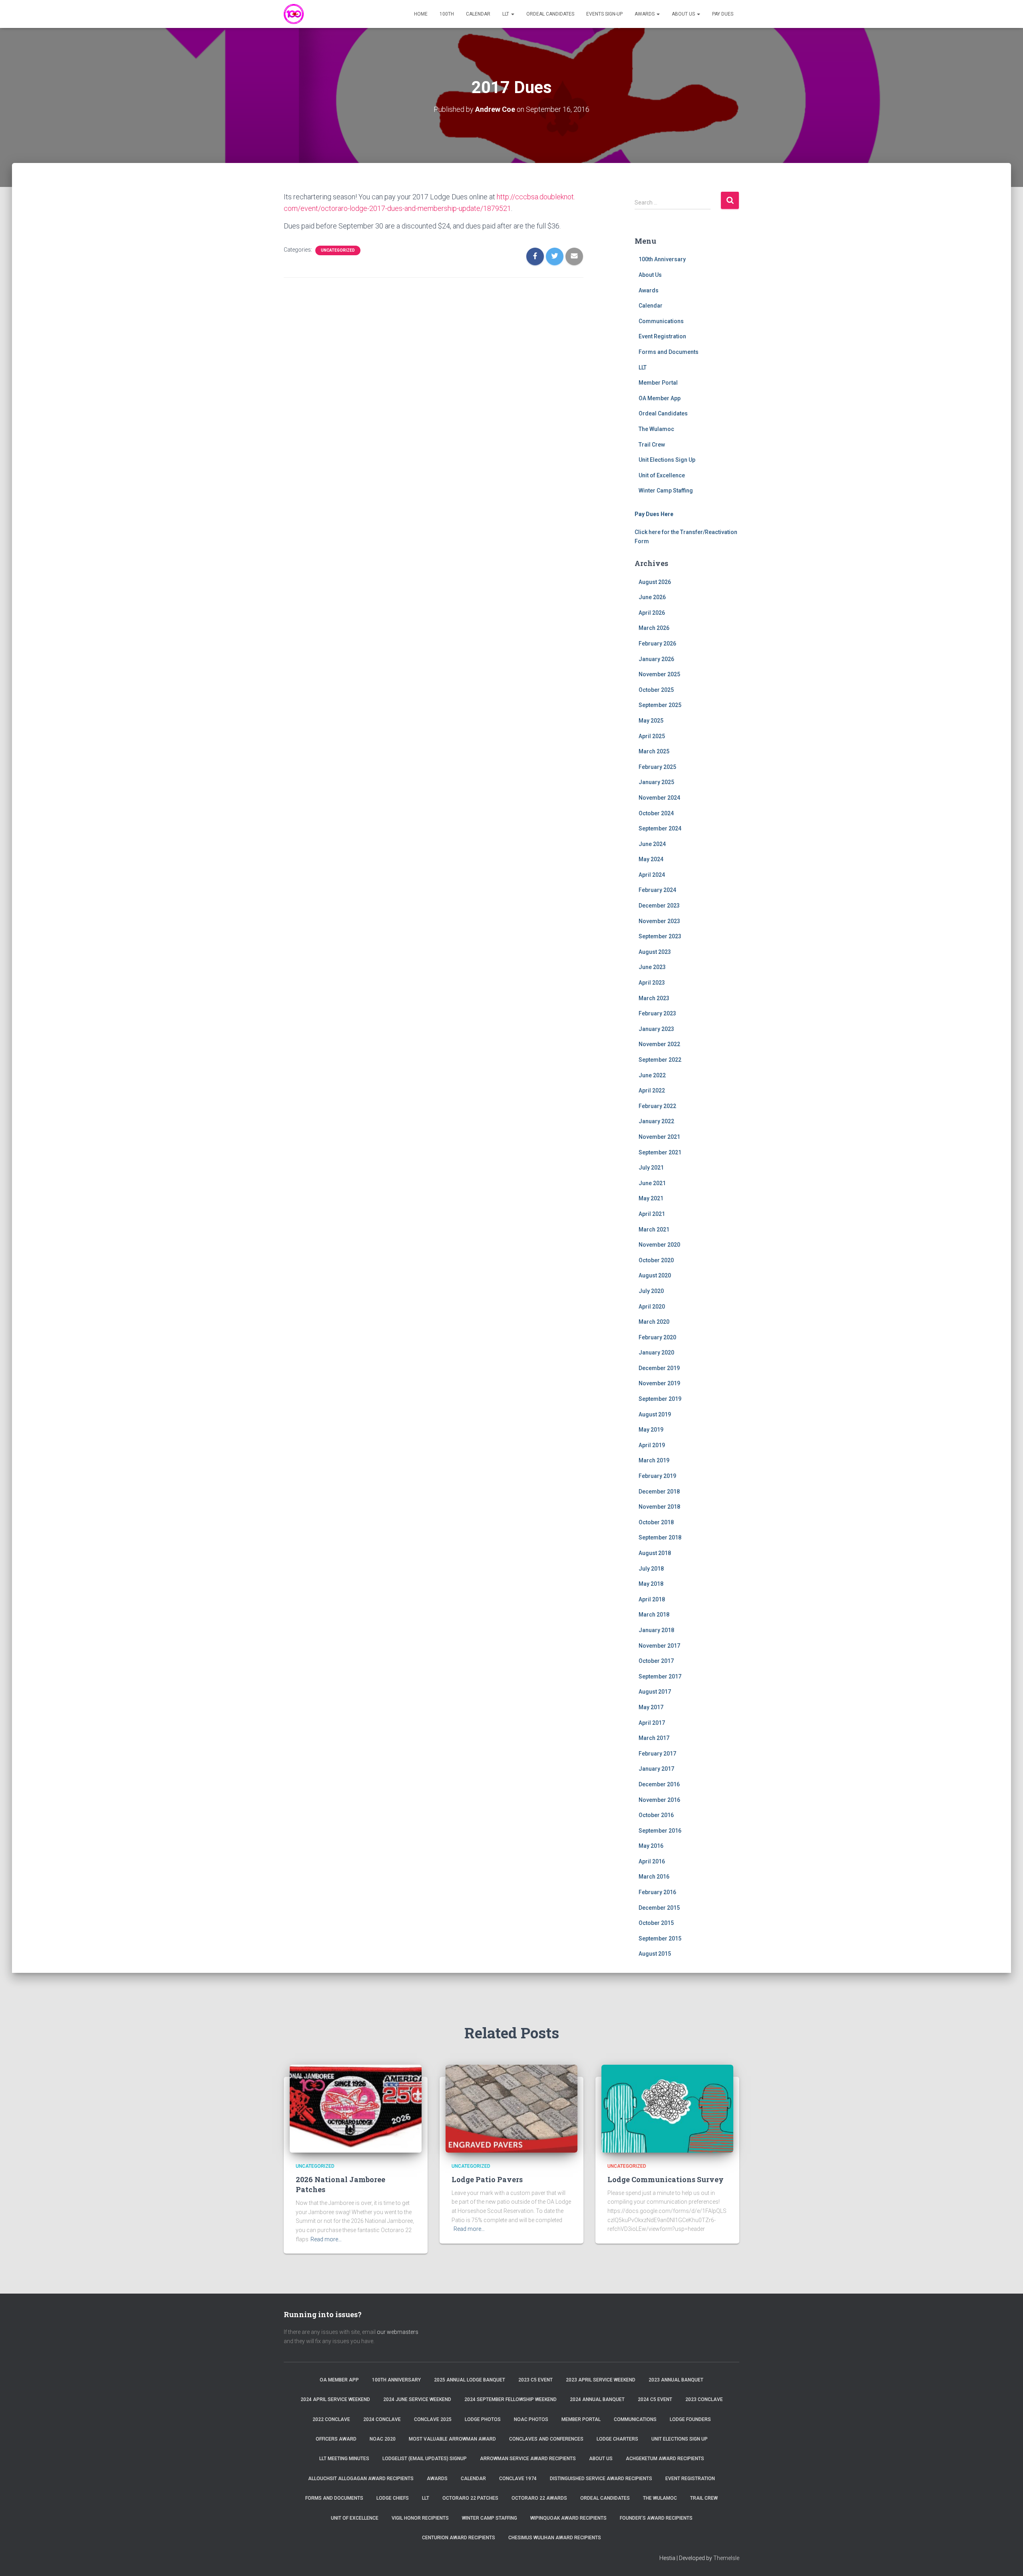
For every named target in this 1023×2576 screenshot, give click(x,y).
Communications (661, 321)
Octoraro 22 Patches (470, 2498)
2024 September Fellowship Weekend (511, 2399)
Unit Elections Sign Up (667, 460)
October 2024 (656, 813)
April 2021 (652, 1214)
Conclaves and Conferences (546, 2439)
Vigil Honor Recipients (420, 2518)
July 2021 (651, 1168)
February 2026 (657, 644)
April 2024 (652, 875)
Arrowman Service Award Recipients (528, 2459)
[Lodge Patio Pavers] (511, 2108)
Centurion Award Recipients (459, 2538)
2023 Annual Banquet (676, 2380)
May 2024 (651, 859)
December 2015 (659, 1908)
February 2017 (657, 1754)
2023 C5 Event (535, 2380)
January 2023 (656, 1029)
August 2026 (655, 582)
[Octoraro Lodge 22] (294, 14)
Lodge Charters (617, 2439)
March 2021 (654, 1229)
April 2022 (652, 1090)
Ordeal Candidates (550, 14)
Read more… (326, 2239)
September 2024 (660, 828)
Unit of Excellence (662, 475)
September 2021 (660, 1152)
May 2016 (651, 1846)
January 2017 (656, 1769)
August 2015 (655, 1954)
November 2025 (659, 674)
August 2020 (655, 1275)
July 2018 (651, 1569)
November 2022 (659, 1044)
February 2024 (657, 890)
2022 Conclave (331, 2419)
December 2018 (659, 1492)
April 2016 (652, 1861)
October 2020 (656, 1260)
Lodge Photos (483, 2419)
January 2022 (656, 1121)
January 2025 (656, 782)
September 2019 (660, 1399)
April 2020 (652, 1307)
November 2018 (659, 1507)
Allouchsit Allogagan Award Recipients (361, 2479)
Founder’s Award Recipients (656, 2518)
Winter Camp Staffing (666, 491)
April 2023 (652, 983)
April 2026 (652, 613)
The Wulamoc (656, 429)
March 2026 (654, 628)
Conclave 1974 (518, 2479)
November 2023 (659, 921)
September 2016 (660, 1831)
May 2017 (651, 1707)
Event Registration (662, 336)
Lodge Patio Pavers (487, 2179)
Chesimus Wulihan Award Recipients (555, 2538)
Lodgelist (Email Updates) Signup (425, 2459)
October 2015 (656, 1923)
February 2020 (657, 1337)
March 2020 (654, 1322)
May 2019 (651, 1430)
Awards (645, 14)
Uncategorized (338, 250)
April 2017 (652, 1723)
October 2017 (656, 1661)
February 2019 (657, 1476)
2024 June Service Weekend (417, 2399)
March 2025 (654, 751)
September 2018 (660, 1537)
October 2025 (656, 690)
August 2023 (655, 952)
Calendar (478, 14)
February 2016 (657, 1892)
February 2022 (657, 1106)
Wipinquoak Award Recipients (568, 2518)
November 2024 (659, 798)
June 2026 (652, 597)
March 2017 (654, 1738)
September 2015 (660, 1938)
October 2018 (656, 1522)
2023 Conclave (704, 2399)
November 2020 (659, 1245)
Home (421, 14)
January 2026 (656, 659)
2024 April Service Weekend (335, 2399)
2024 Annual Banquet (597, 2399)
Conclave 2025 (433, 2419)
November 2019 (659, 1383)
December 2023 (659, 906)
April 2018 (652, 1599)
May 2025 (651, 721)
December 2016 (659, 1784)
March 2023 (654, 998)
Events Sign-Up (604, 14)
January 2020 (656, 1353)
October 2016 (656, 1815)
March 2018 (654, 1615)
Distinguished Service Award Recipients (601, 2479)
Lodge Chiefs (393, 2498)
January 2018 (656, 1630)
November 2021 (659, 1137)
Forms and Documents (669, 352)
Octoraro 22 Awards (539, 2498)
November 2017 (659, 1646)
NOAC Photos (531, 2419)
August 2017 (655, 1692)
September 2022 (660, 1060)
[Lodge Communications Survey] (667, 2108)
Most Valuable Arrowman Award (452, 2439)
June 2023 (652, 967)
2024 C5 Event (655, 2399)
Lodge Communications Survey (666, 2179)
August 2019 (655, 1414)
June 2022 (652, 1075)
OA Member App (660, 398)
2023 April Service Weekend (601, 2380)
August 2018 (655, 1553)
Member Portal (658, 383)
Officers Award (336, 2439)
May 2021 (651, 1198)
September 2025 (660, 705)
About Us (684, 14)
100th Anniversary (662, 259)
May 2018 (651, 1584)
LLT (506, 14)
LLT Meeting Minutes (344, 2459)
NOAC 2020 (383, 2439)
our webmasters (398, 2332)
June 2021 (652, 1183)
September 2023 (660, 936)
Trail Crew (652, 445)
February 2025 (657, 767)
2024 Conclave (382, 2419)
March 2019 (654, 1460)
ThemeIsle (726, 2558)
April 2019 (652, 1445)
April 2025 (652, 736)
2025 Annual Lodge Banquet (470, 2380)
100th (447, 14)
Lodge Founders (690, 2419)
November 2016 (659, 1800)
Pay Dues (723, 14)
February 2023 (657, 1013)
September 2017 (660, 1676)
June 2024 (652, 844)
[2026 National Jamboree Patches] (356, 2108)
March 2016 (654, 1877)
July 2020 (651, 1291)
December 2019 (659, 1368)
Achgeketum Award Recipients (665, 2459)
